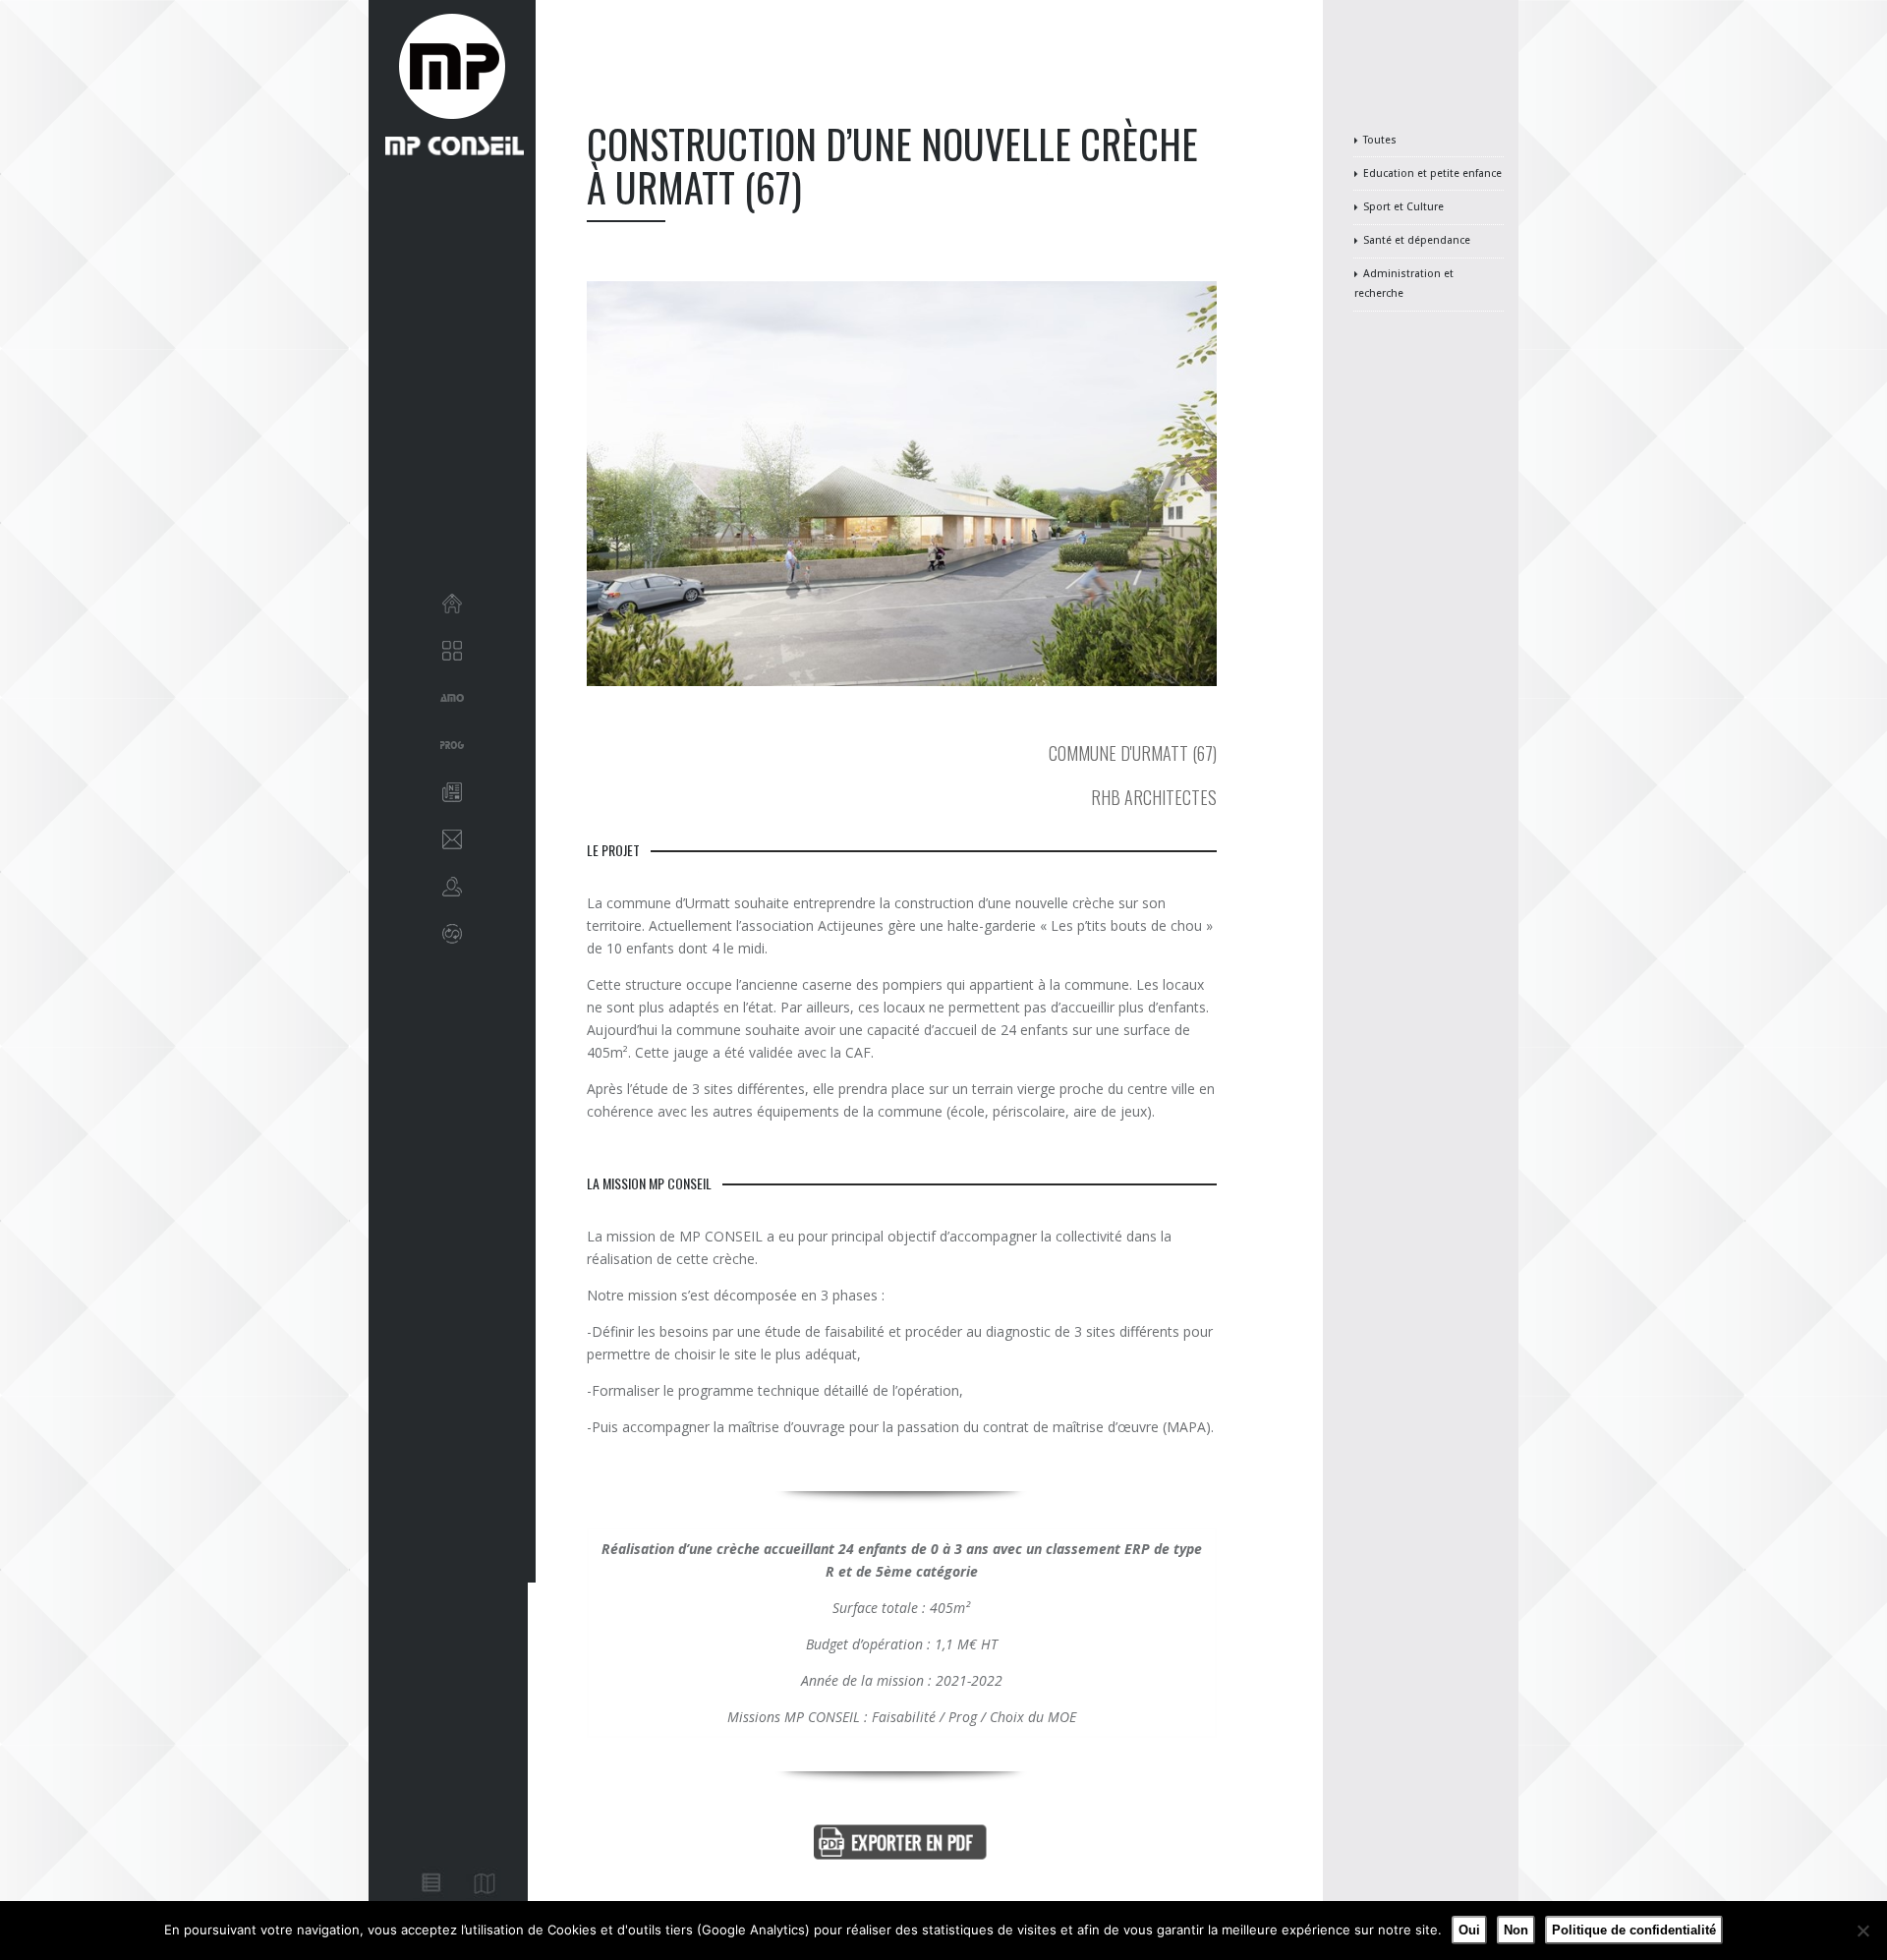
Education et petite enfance (1432, 173)
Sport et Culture (1403, 207)
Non (1516, 1930)
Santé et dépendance (1417, 240)
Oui (1469, 1930)
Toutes (1380, 140)
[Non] (1862, 1931)
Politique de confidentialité (1634, 1930)
